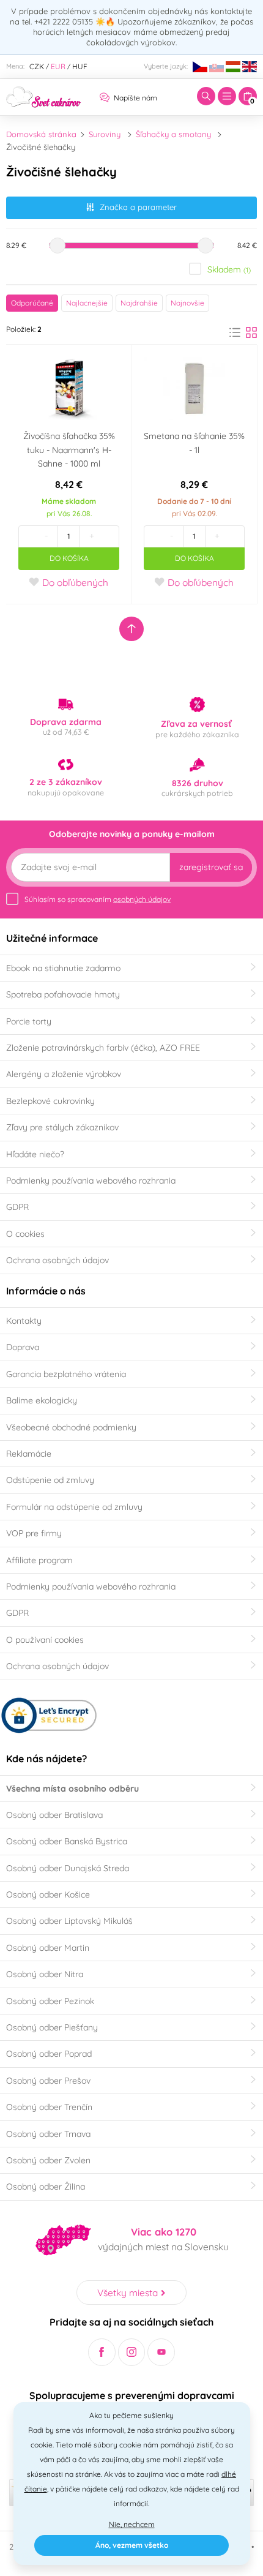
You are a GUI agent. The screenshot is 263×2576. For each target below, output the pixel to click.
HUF (80, 66)
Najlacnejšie (87, 303)
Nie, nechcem (132, 2524)
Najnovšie (187, 303)
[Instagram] (132, 2352)
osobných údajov (142, 899)
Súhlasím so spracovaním (98, 899)
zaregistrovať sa (211, 867)
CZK (37, 66)
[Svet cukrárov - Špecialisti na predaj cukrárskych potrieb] (44, 96)
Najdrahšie (139, 303)
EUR (58, 66)
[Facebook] (102, 2352)
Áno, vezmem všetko (132, 2545)
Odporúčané (32, 303)
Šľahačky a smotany (173, 134)
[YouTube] (161, 2352)
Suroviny (105, 134)
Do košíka (69, 558)
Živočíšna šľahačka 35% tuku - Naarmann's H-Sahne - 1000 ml (69, 450)
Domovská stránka (41, 134)
